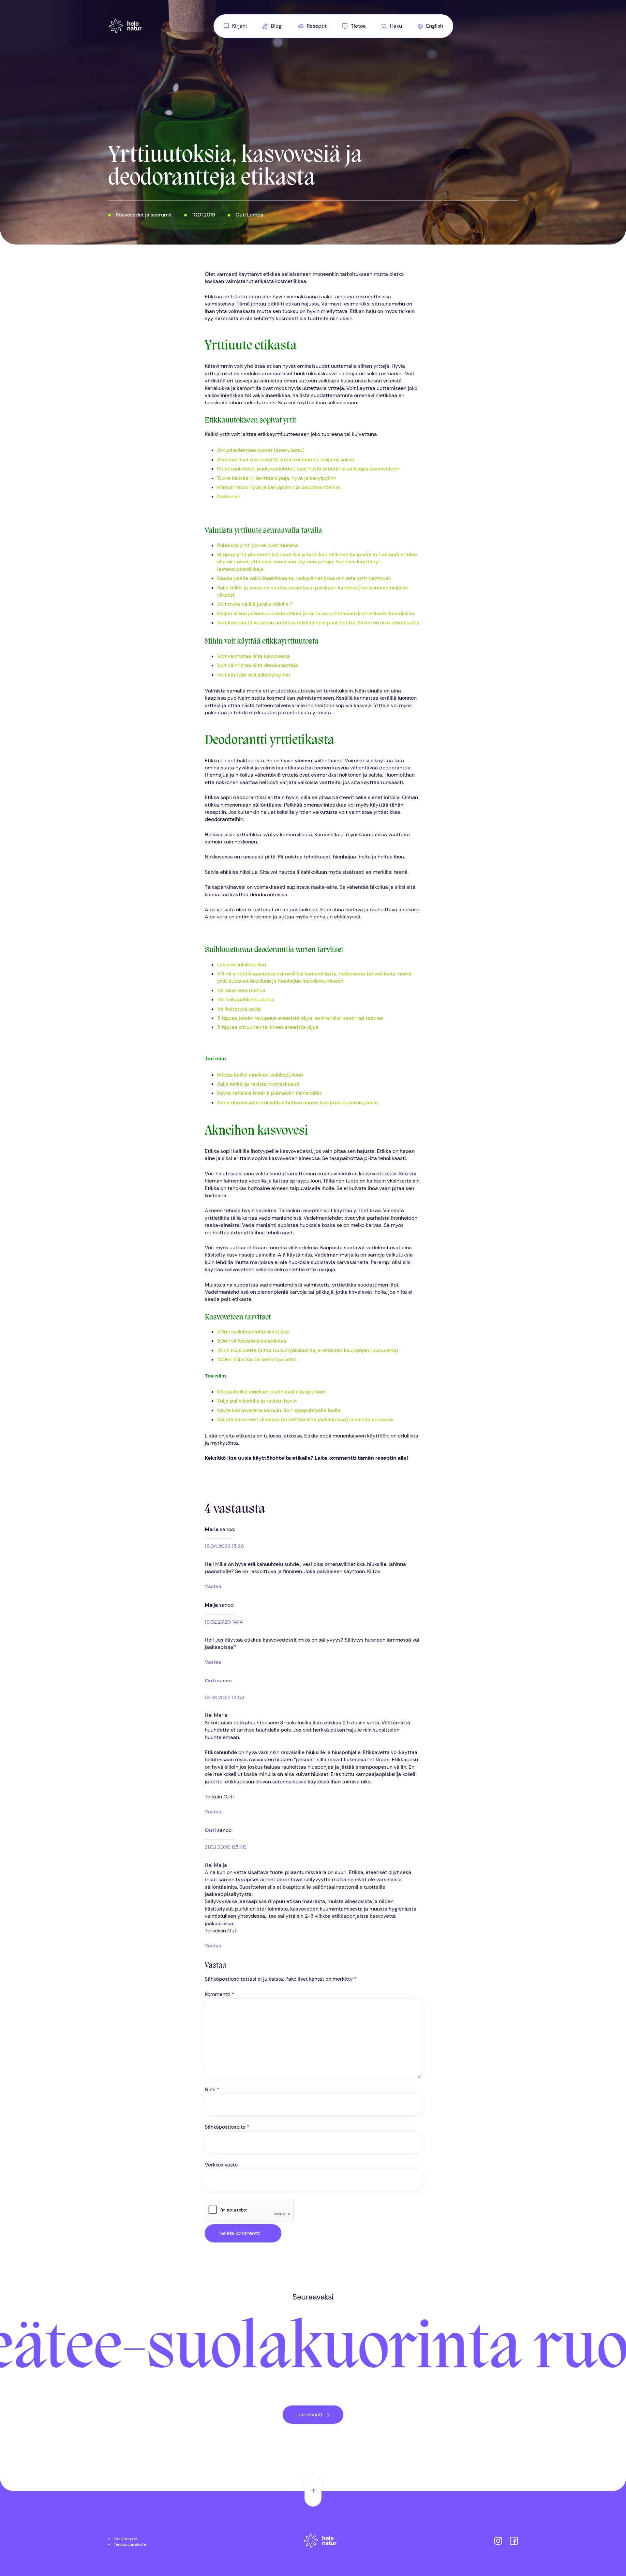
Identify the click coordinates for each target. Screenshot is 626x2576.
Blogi (277, 26)
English (435, 26)
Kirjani (239, 26)
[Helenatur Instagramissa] (498, 2542)
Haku (396, 26)
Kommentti (220, 1994)
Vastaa (213, 1586)
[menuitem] (235, 26)
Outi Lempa (249, 215)
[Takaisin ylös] (313, 2491)
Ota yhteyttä (126, 2539)
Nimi (212, 2089)
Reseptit (317, 26)
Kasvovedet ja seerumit (144, 215)
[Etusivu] (320, 2542)
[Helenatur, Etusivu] (125, 26)
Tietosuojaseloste (130, 2544)
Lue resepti (309, 2414)
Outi (210, 1681)
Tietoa (358, 26)
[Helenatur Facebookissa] (514, 2542)
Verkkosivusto (221, 2165)
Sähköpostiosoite (227, 2127)
